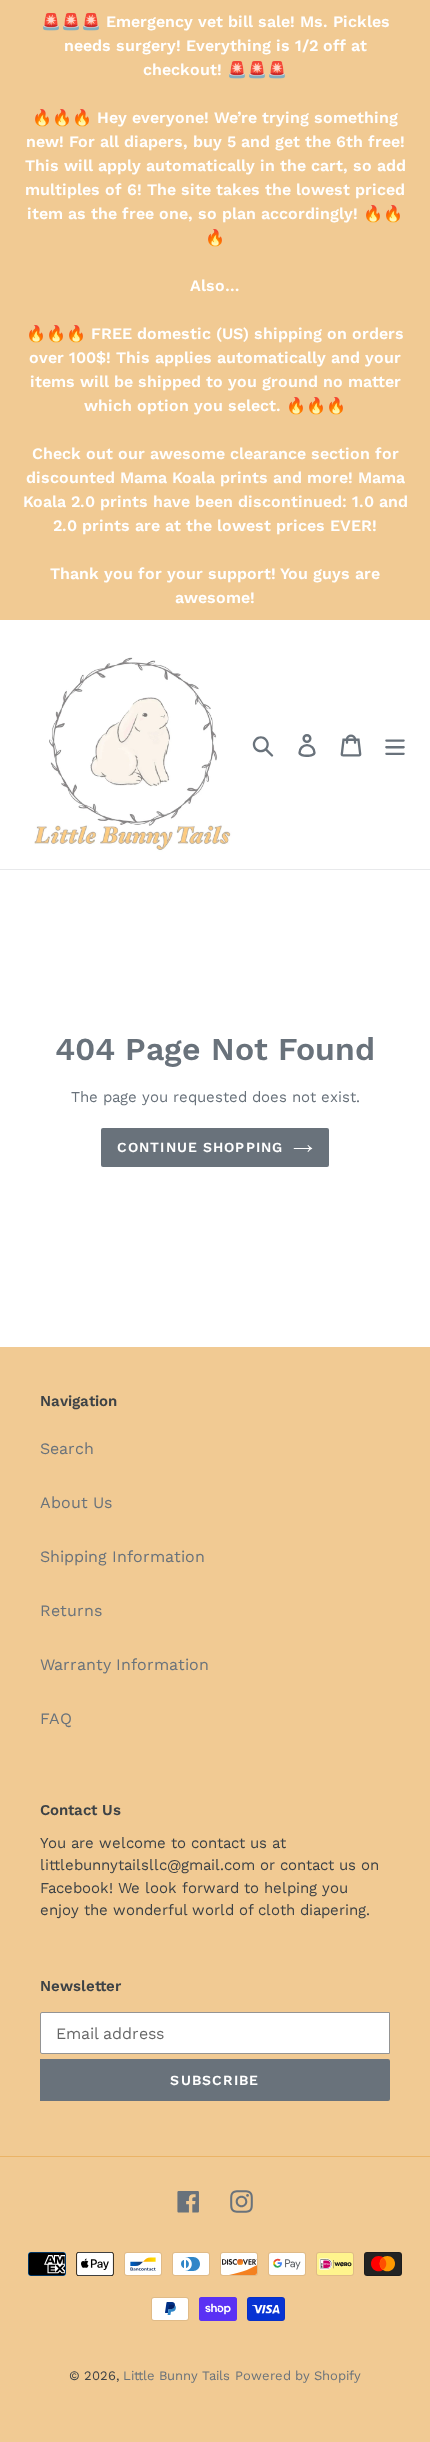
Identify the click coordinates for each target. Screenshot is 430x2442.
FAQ (56, 1718)
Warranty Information (124, 1664)
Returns (71, 1610)
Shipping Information (122, 1556)
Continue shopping (200, 1147)
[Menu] (395, 744)
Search (67, 1448)
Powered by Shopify (298, 2375)
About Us (76, 1502)
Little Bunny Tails (176, 2375)
